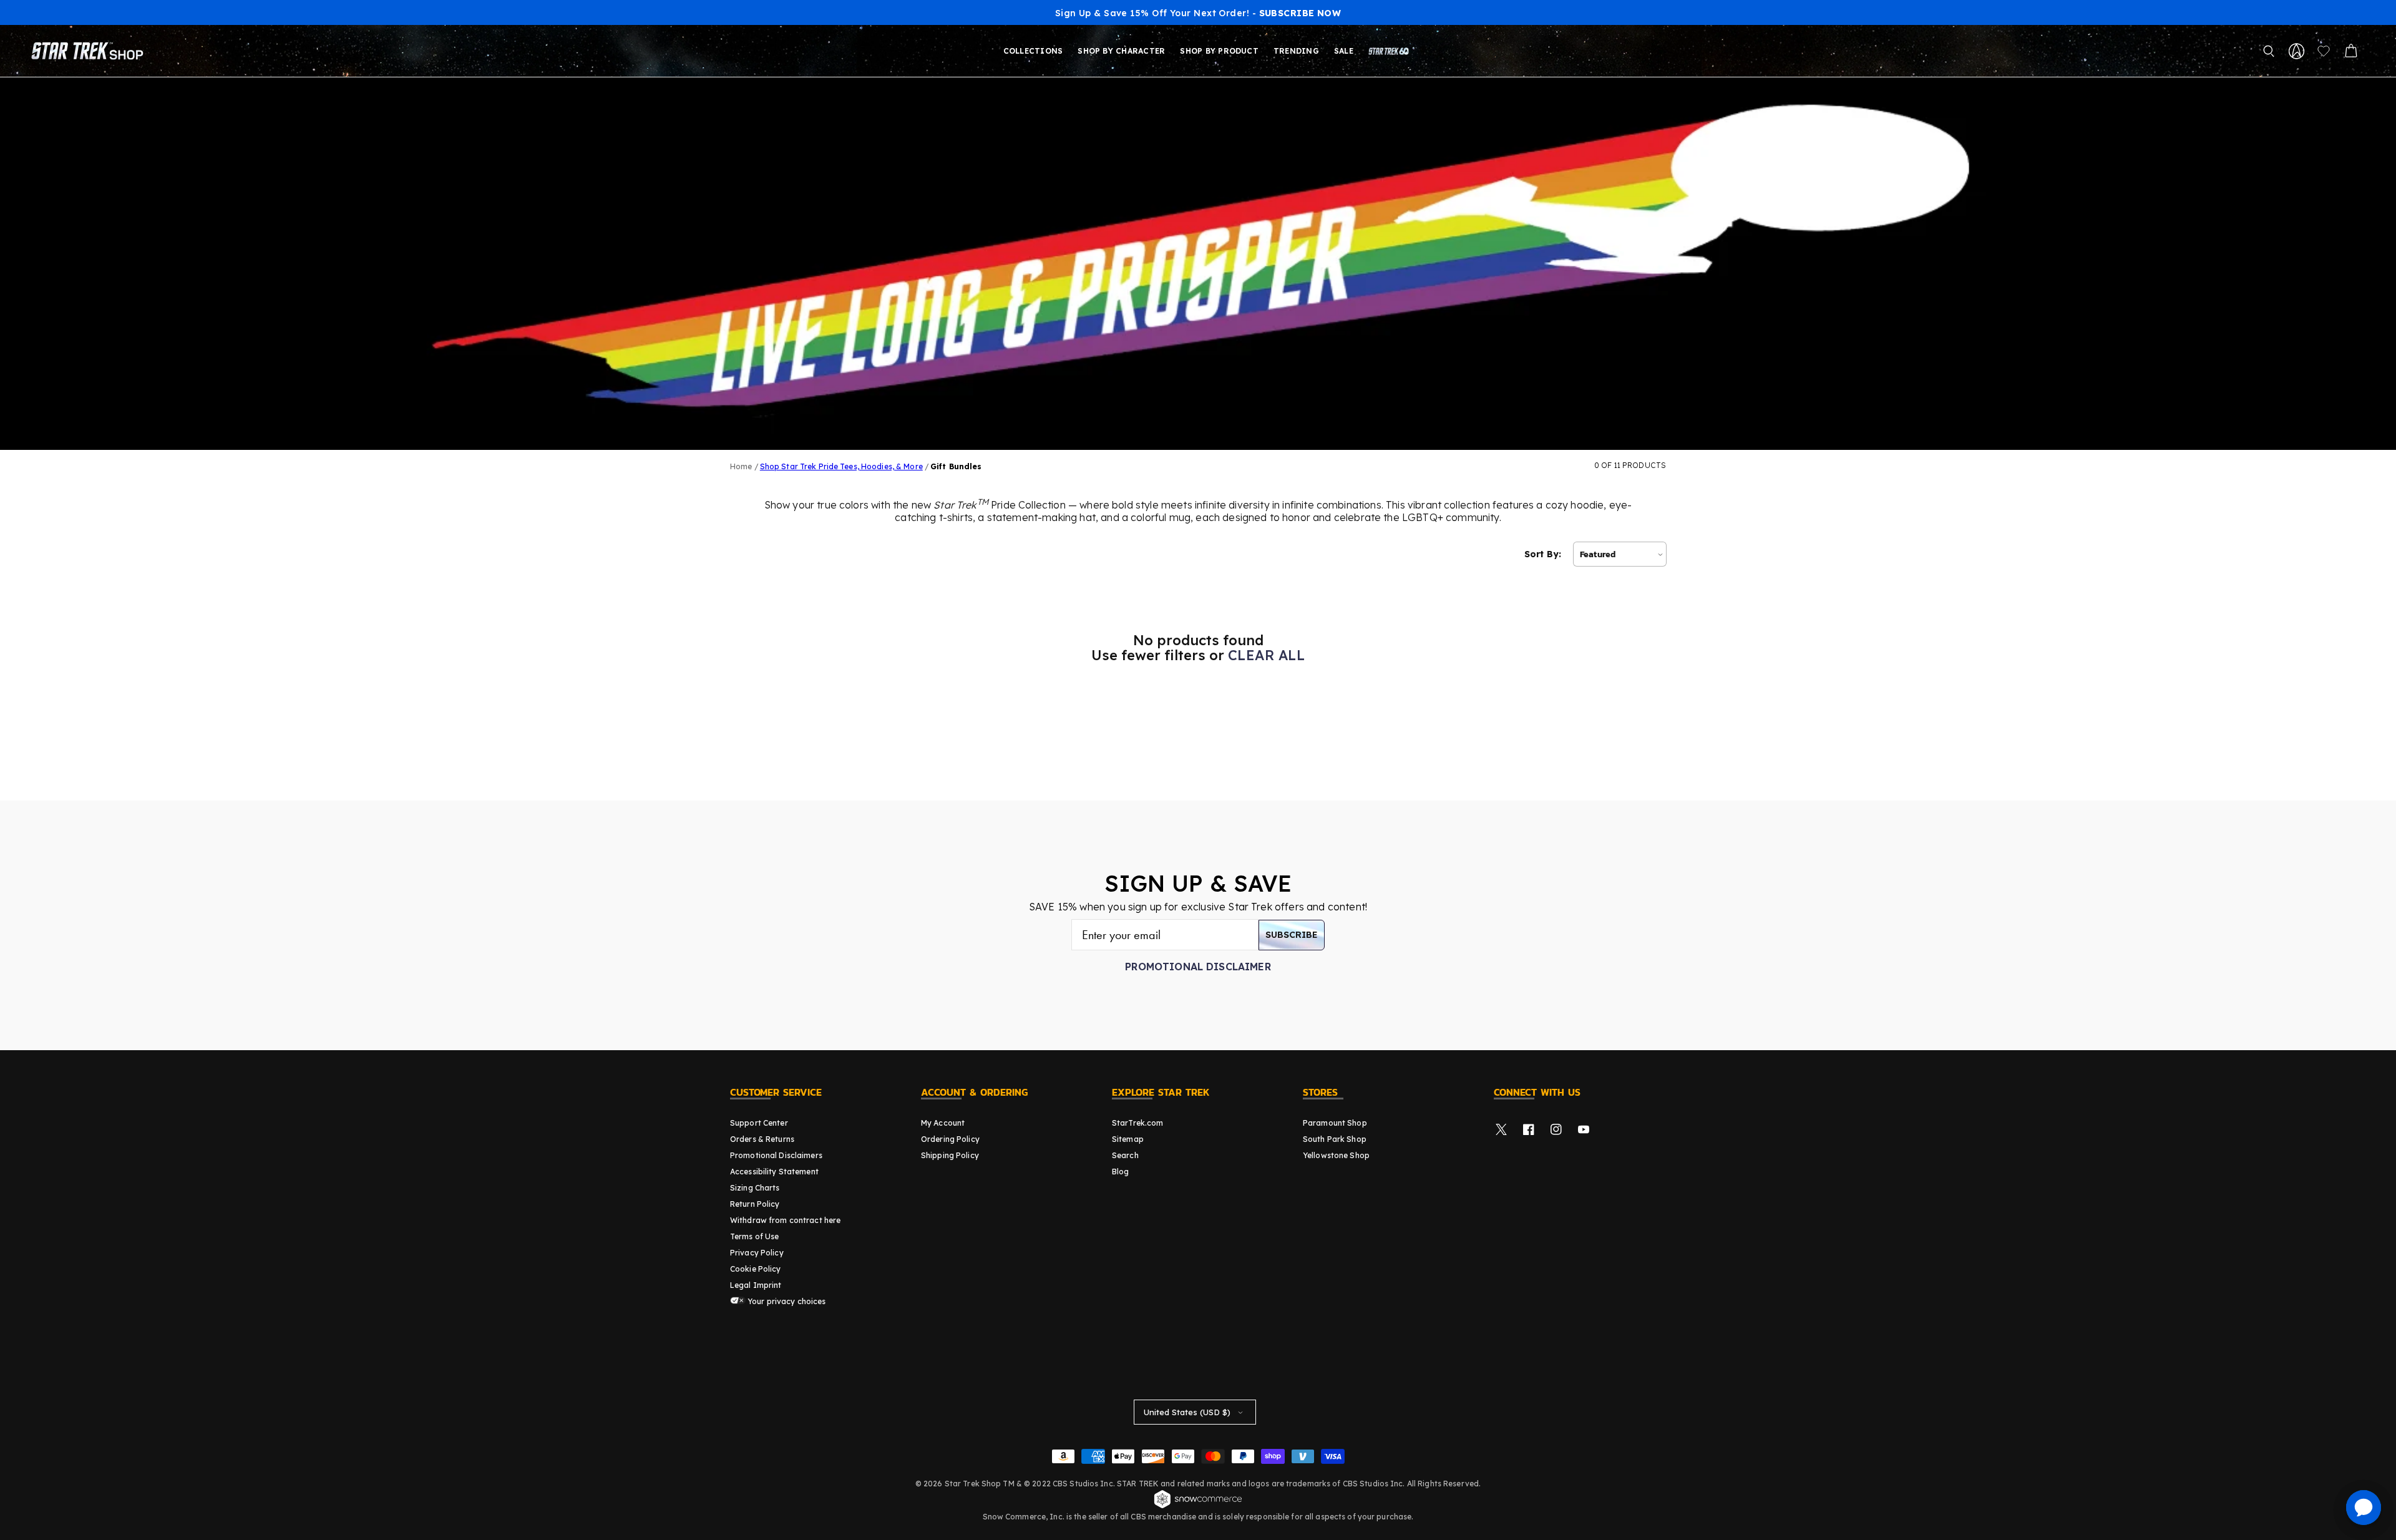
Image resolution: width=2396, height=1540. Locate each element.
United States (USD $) (1187, 1412)
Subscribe (1292, 935)
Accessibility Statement (774, 1172)
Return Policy (755, 1204)
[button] (2269, 51)
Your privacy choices (786, 1301)
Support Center (759, 1123)
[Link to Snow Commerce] (1198, 1506)
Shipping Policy (950, 1155)
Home (741, 466)
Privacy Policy (757, 1253)
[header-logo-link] (90, 51)
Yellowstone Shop (1336, 1155)
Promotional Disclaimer (1198, 967)
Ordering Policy (950, 1139)
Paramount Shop (1335, 1123)
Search (1125, 1155)
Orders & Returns (762, 1139)
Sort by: (1543, 554)
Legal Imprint (756, 1285)
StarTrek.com (1137, 1123)
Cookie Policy (756, 1269)
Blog (1120, 1172)
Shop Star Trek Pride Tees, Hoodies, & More (841, 466)
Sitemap (1128, 1139)
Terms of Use (754, 1236)
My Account (943, 1123)
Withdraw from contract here (785, 1220)
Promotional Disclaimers (776, 1155)
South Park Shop (1335, 1139)
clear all (1266, 655)
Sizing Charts (755, 1188)
